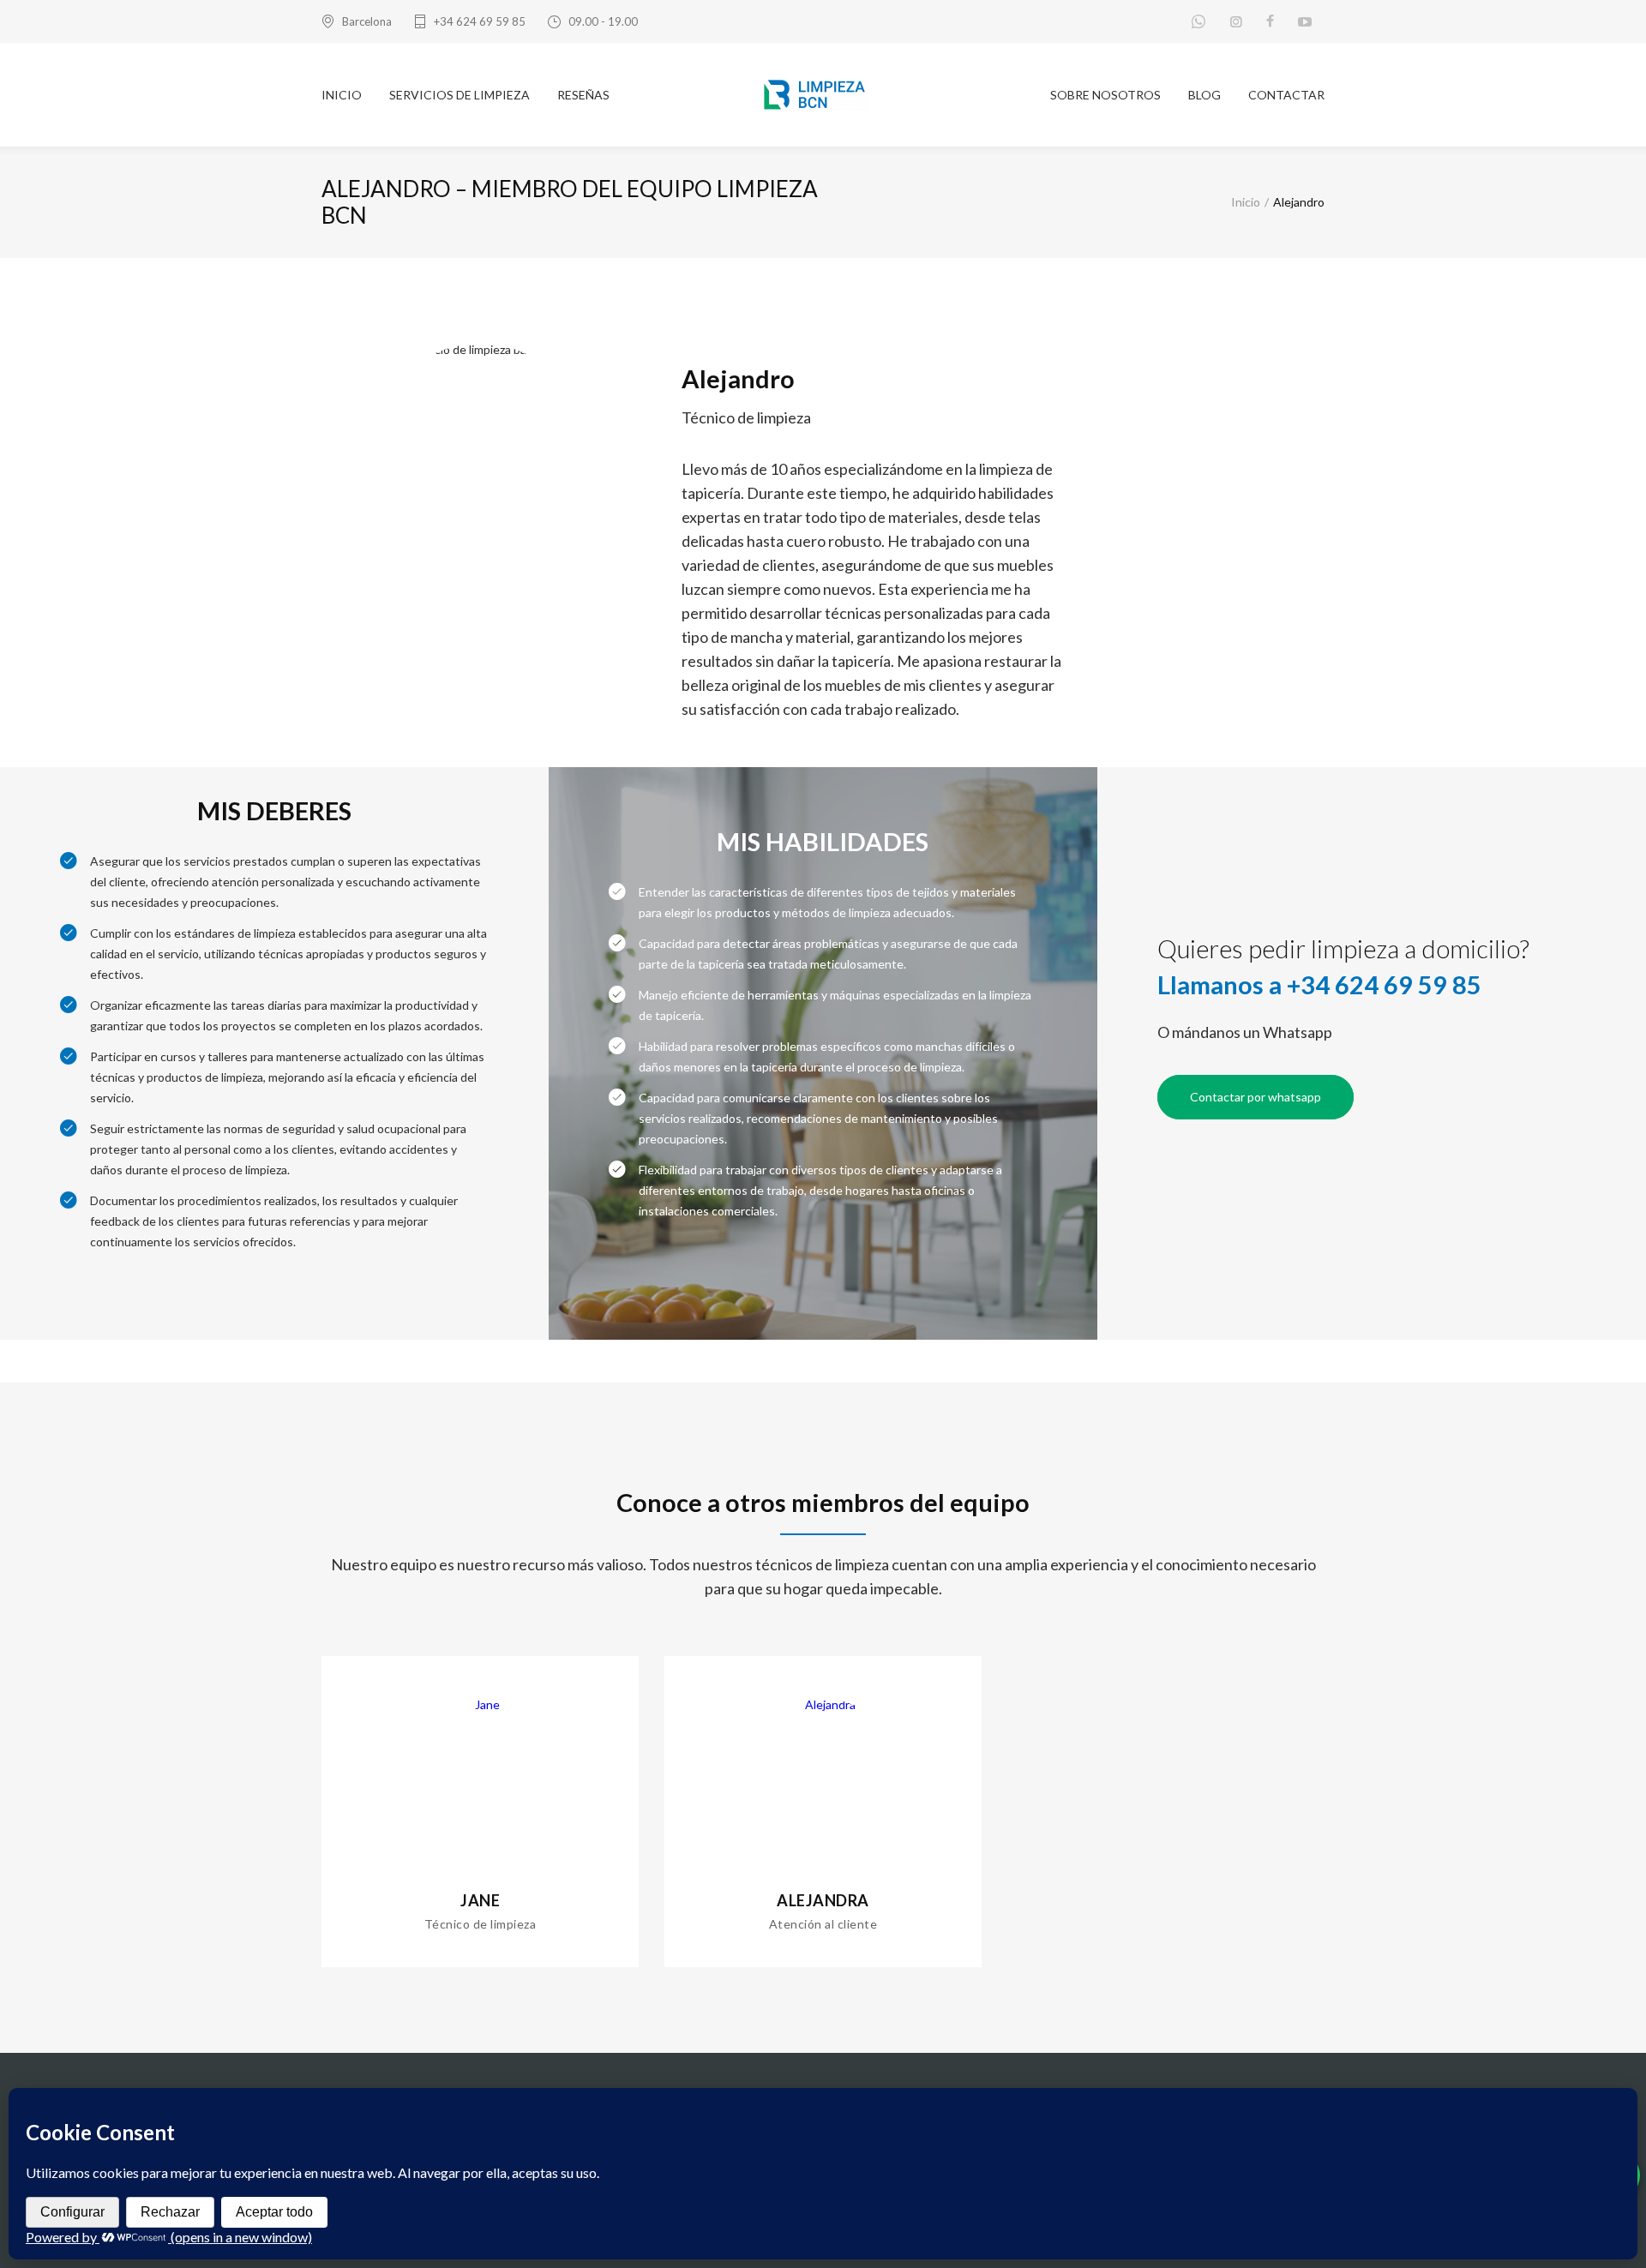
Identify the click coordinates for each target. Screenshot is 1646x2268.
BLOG (1204, 95)
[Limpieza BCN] (823, 95)
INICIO (342, 95)
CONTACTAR (1286, 95)
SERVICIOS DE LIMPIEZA (460, 95)
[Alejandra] (823, 1704)
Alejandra (823, 1900)
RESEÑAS (583, 95)
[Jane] (480, 1704)
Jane (480, 1900)
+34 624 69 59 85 (480, 21)
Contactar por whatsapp (1256, 1097)
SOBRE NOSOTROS (1105, 95)
